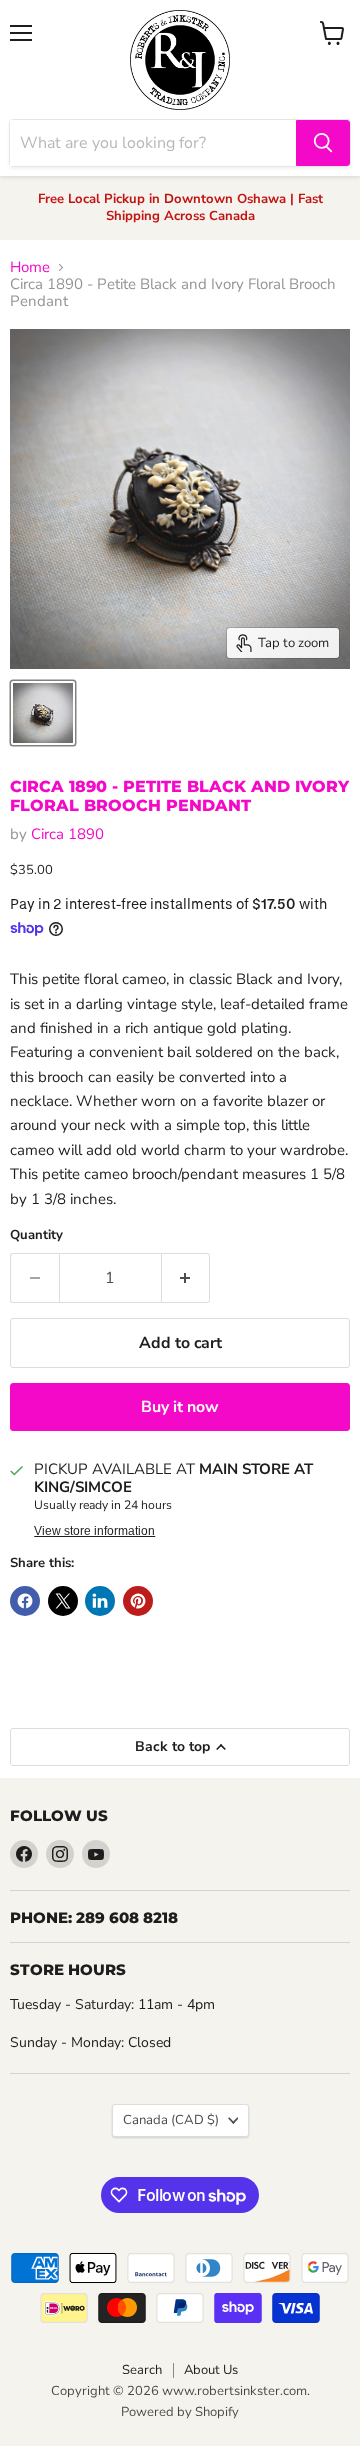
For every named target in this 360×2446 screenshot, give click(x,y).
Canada (171, 2120)
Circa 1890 (67, 834)
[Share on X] (63, 1601)
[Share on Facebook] (25, 1601)
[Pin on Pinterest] (138, 1601)
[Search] (323, 143)
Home (30, 267)
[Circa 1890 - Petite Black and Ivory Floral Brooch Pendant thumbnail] (43, 713)
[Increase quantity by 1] (186, 1278)
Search (142, 2370)
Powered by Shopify (180, 2412)
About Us (211, 2370)
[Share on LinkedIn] (100, 1601)
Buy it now (180, 1407)
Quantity (36, 1235)
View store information (94, 1531)
